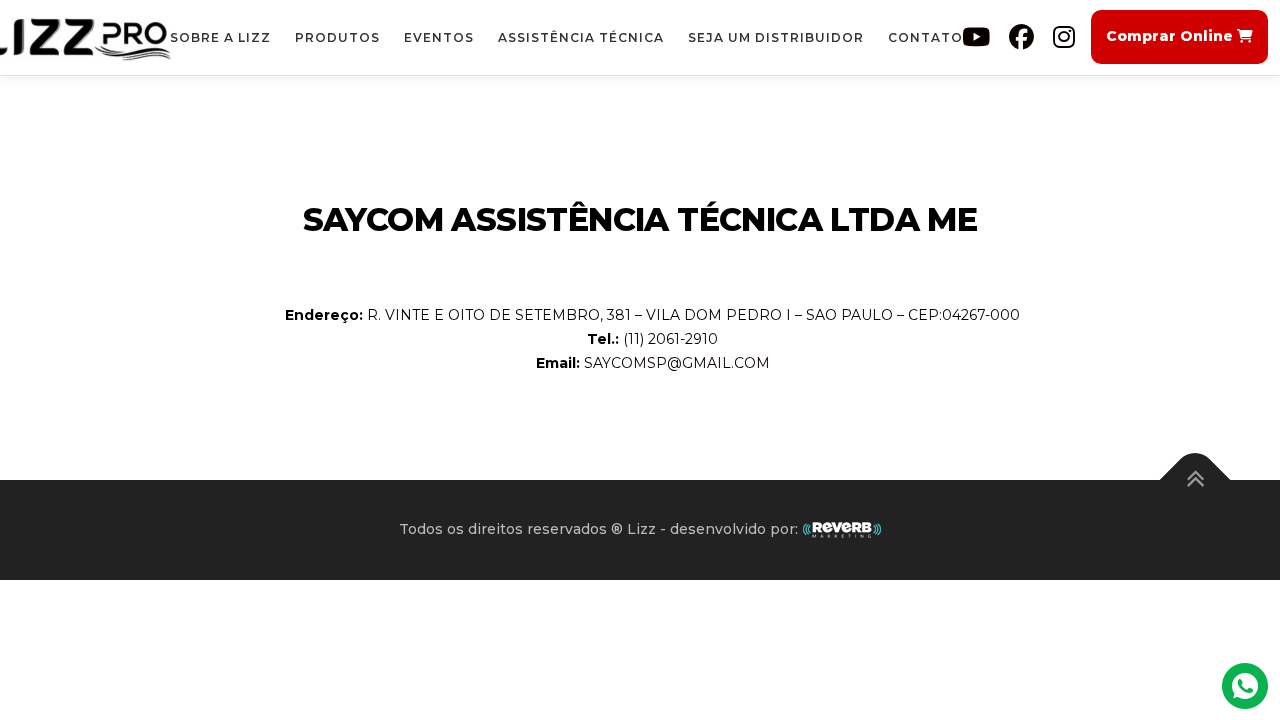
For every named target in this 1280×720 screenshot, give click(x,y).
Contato (925, 37)
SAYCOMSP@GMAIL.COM (677, 363)
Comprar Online (1171, 36)
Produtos (337, 37)
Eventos (439, 37)
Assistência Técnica (581, 37)
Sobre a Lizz (220, 37)
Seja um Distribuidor (776, 37)
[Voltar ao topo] (1195, 480)
